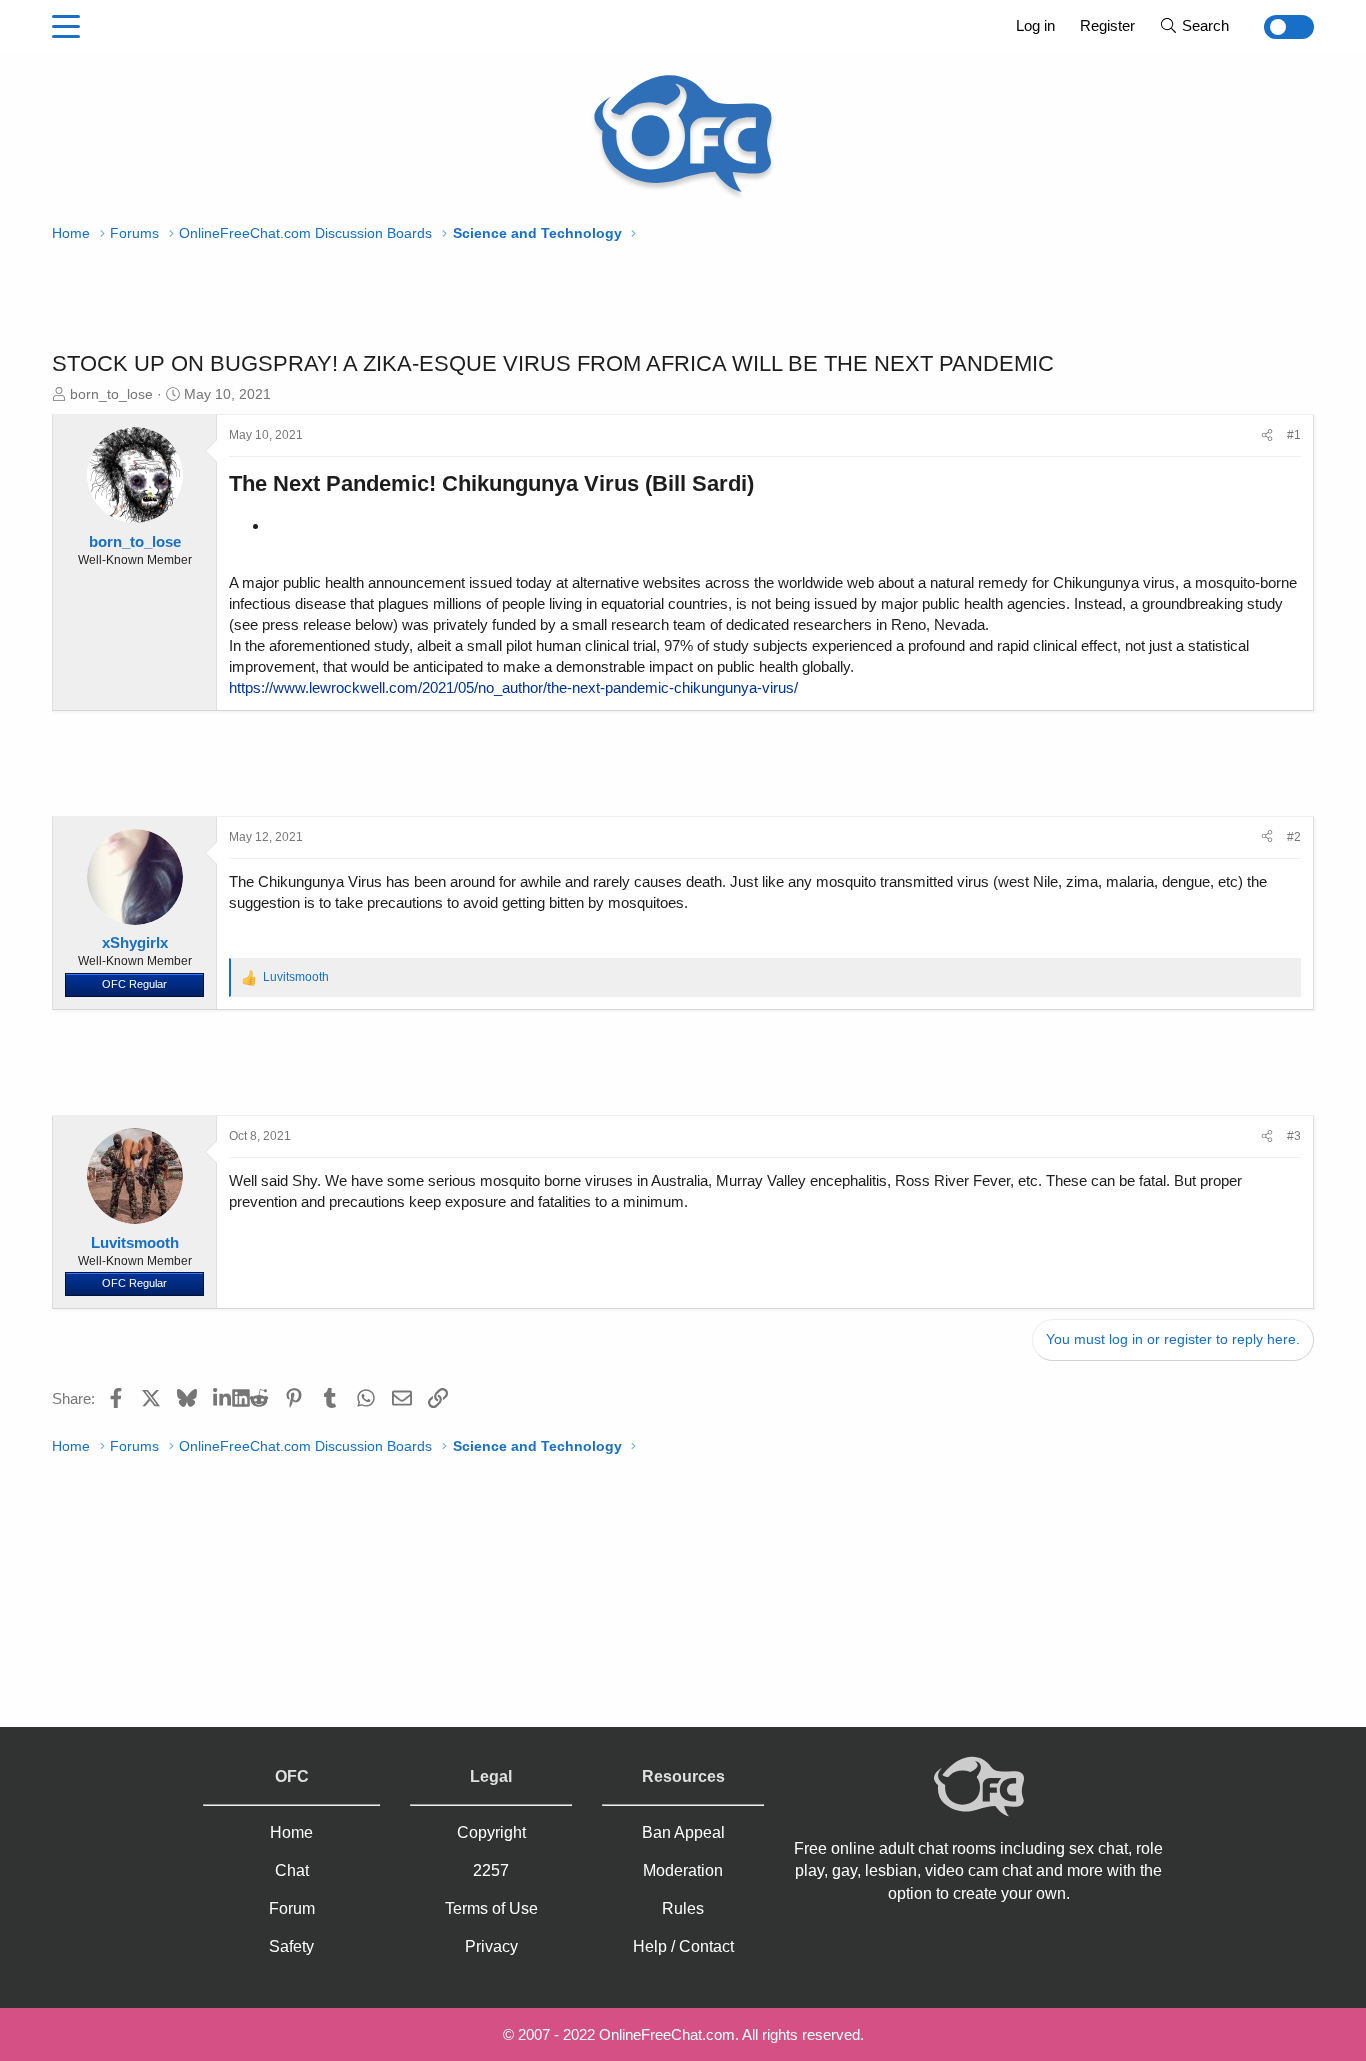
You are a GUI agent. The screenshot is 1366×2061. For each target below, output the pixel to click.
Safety (291, 1946)
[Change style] (1277, 27)
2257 (491, 1870)
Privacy (491, 1946)
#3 (1294, 1136)
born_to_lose (111, 394)
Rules (683, 1908)
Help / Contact (683, 1946)
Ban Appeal (683, 1832)
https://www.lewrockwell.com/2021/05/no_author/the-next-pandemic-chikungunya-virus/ (513, 687)
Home (291, 1832)
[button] (66, 27)
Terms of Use (491, 1908)
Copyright (491, 1832)
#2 (1294, 837)
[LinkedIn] (222, 1398)
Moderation (683, 1870)
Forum (292, 1908)
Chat (292, 1870)
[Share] (1267, 435)
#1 (1294, 435)
